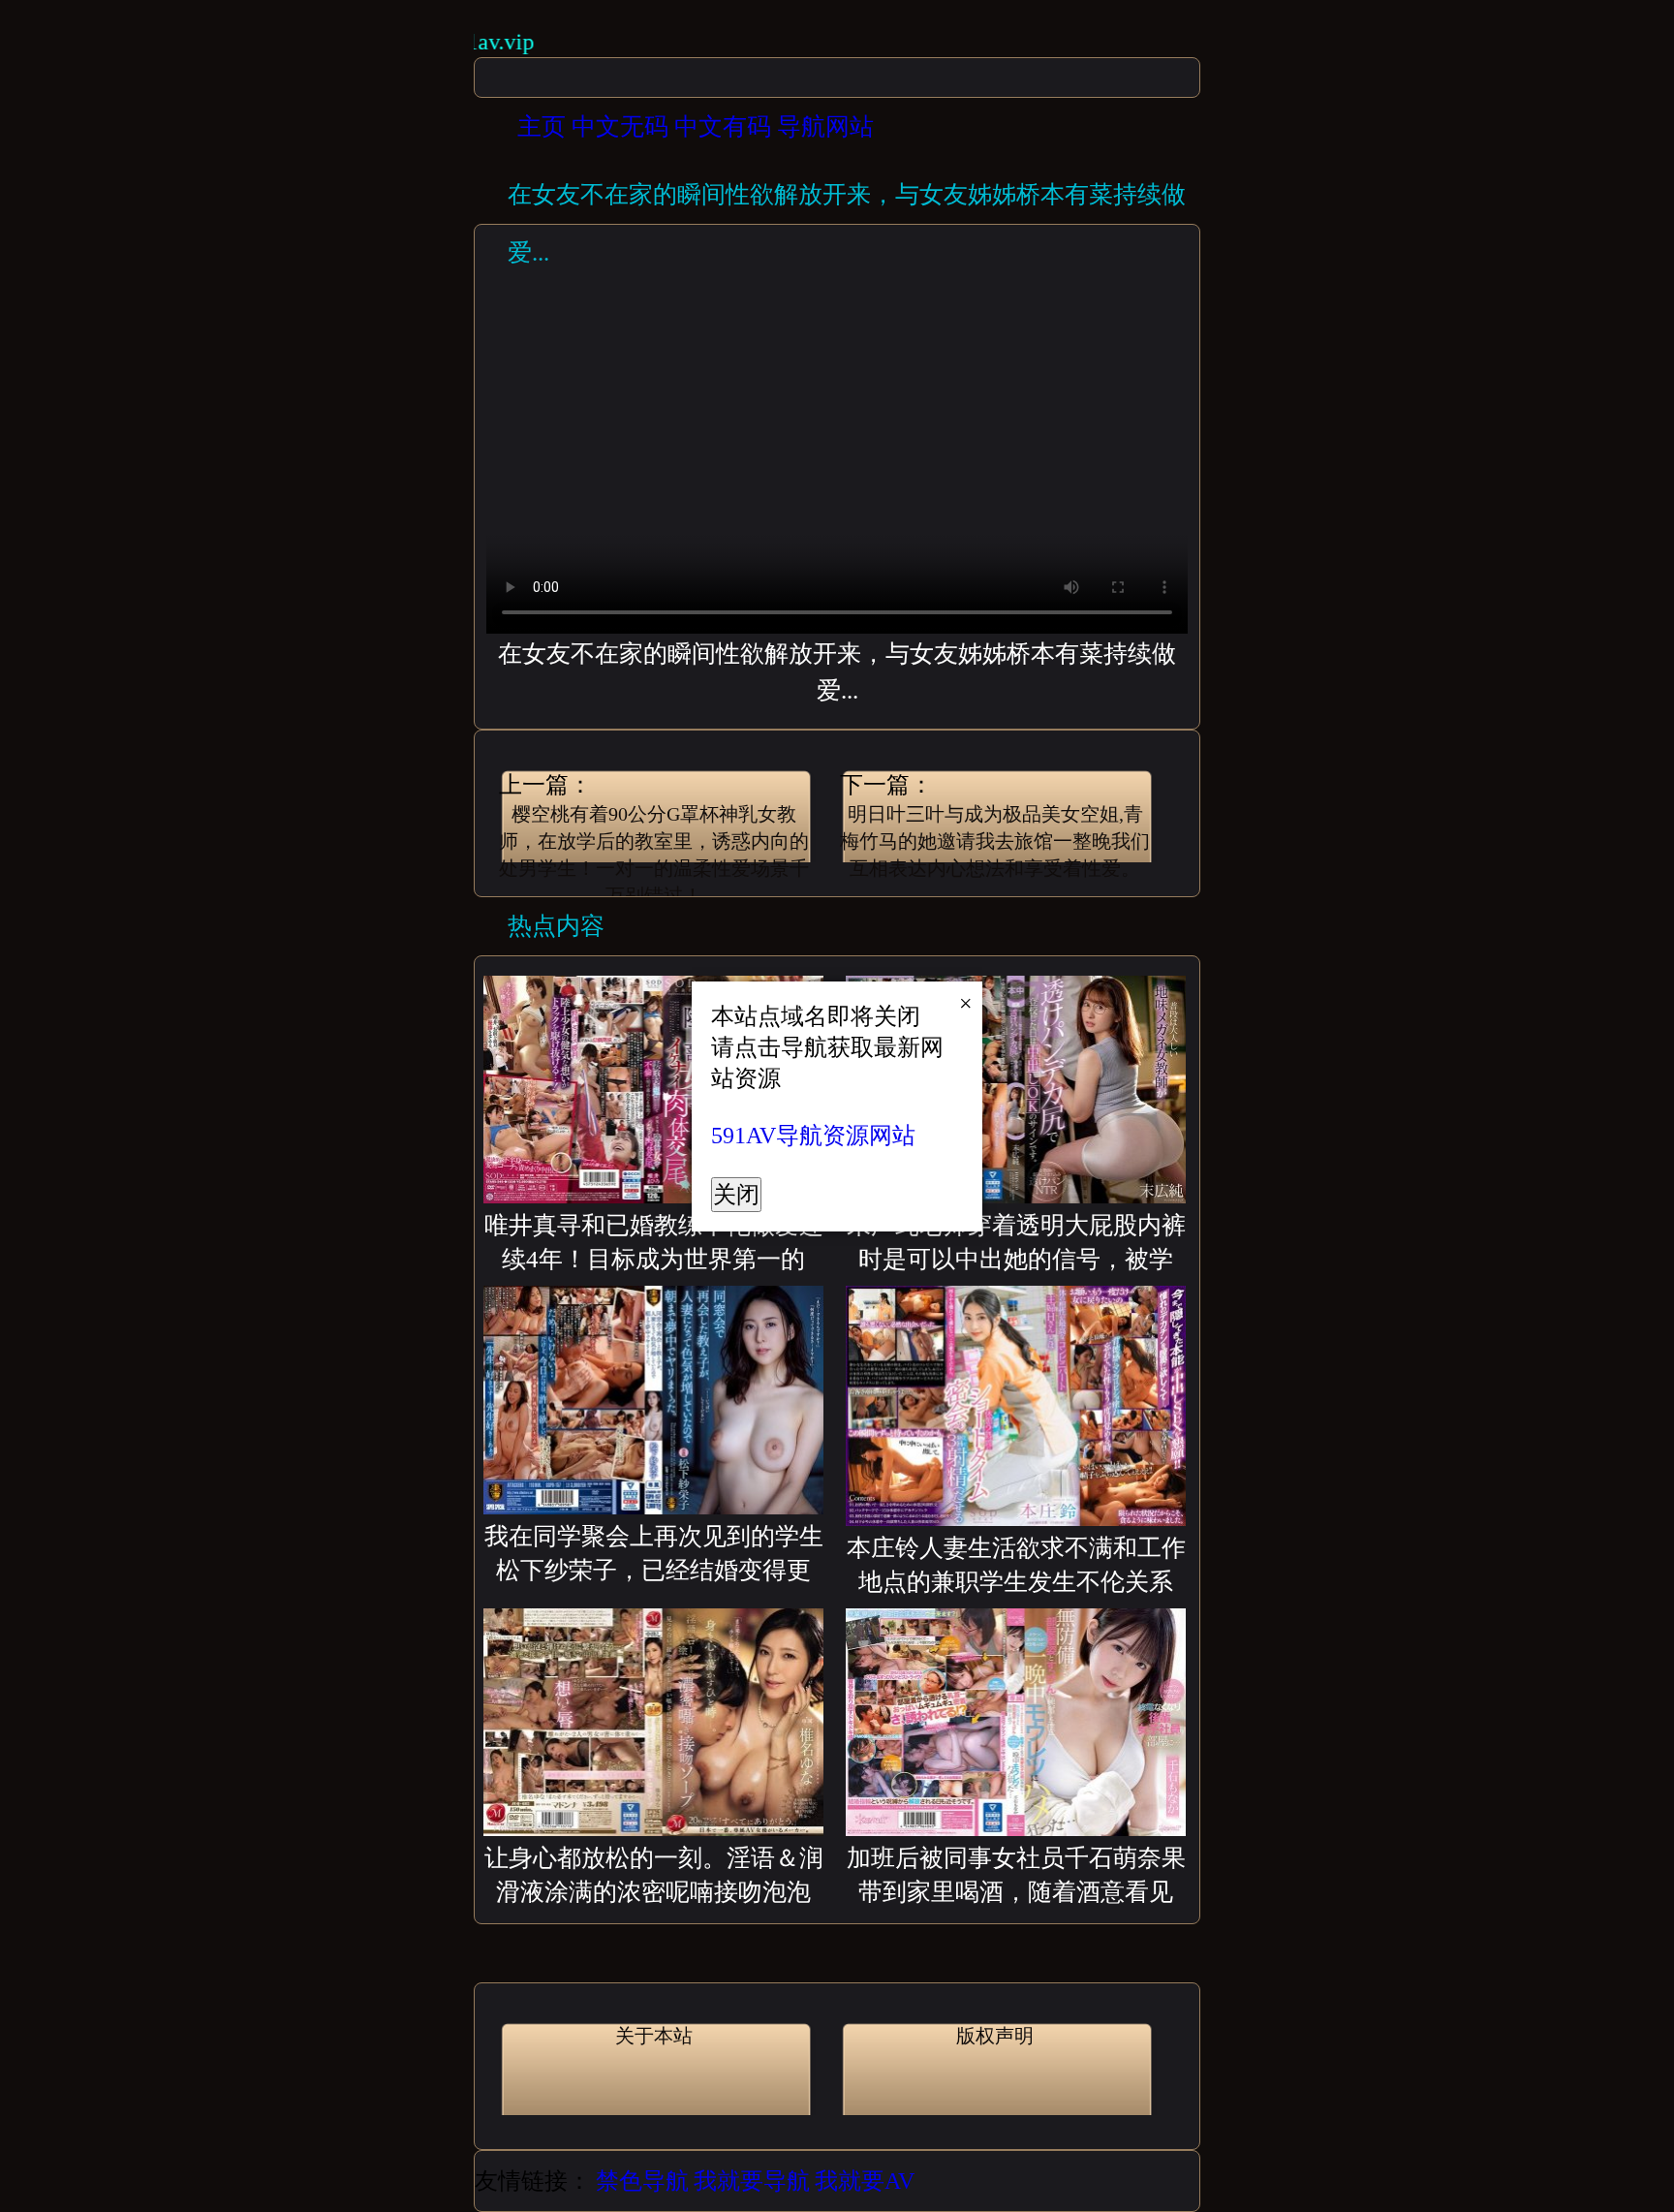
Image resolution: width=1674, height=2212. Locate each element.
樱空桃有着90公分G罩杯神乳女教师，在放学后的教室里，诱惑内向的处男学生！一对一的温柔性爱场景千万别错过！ (654, 844)
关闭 (736, 1195)
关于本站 (654, 2036)
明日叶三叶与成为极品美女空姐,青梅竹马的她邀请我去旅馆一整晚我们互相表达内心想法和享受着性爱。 (995, 841)
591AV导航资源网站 (813, 1136)
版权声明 (995, 2036)
